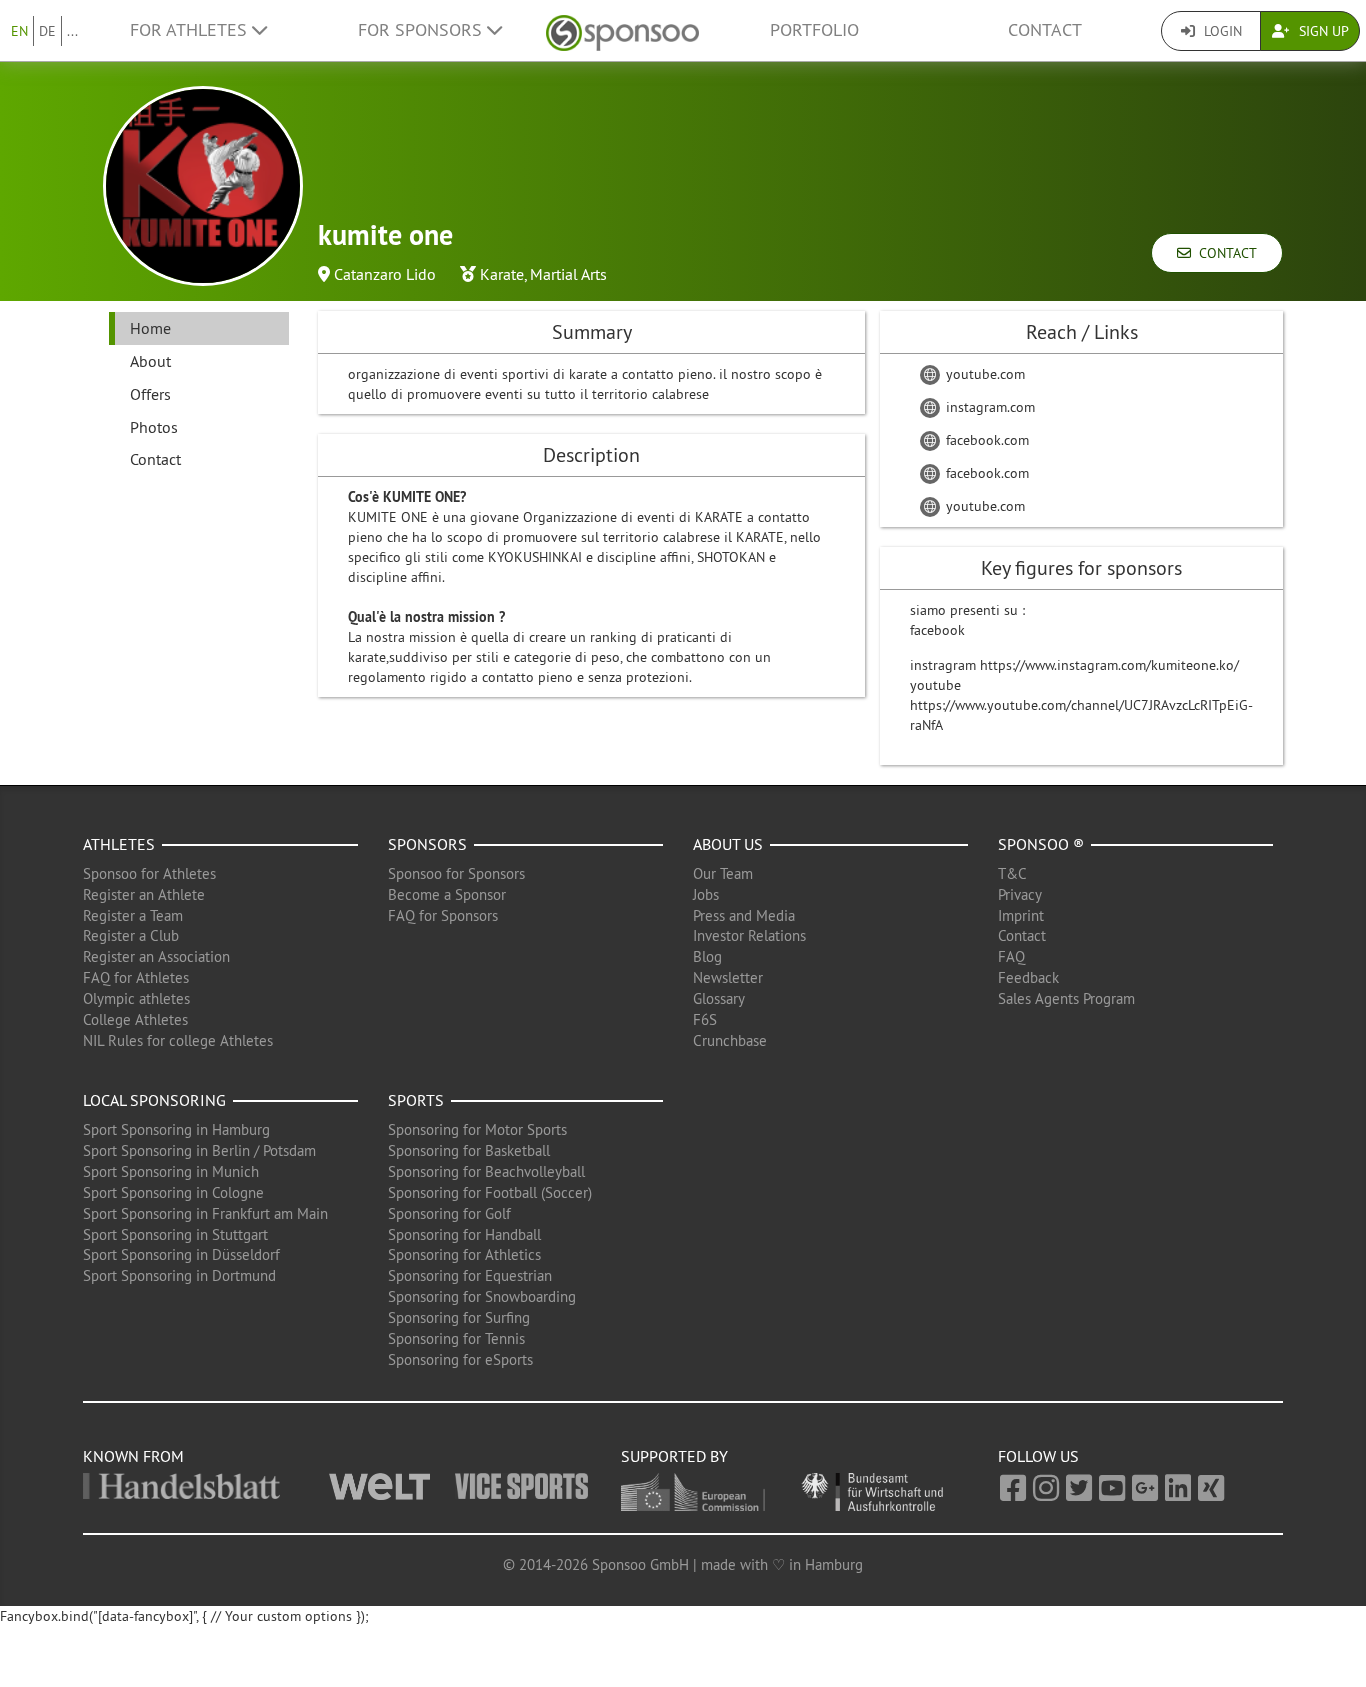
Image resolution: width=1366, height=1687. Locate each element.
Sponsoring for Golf (449, 1213)
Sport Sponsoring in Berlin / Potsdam (199, 1150)
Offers (150, 394)
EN (19, 31)
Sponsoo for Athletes (149, 873)
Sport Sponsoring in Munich (171, 1171)
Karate (502, 274)
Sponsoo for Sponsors (456, 873)
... (72, 31)
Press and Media (744, 915)
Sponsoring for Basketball (469, 1150)
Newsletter (728, 977)
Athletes (119, 844)
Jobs (706, 894)
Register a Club (131, 935)
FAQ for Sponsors (443, 915)
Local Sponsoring (154, 1100)
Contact (1045, 30)
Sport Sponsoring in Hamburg (176, 1129)
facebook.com (985, 440)
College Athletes (135, 1019)
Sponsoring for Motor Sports (477, 1129)
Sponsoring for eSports (460, 1359)
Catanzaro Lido (385, 274)
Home (150, 328)
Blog (707, 956)
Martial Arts (568, 274)
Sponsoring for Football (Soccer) (490, 1192)
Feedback (1028, 977)
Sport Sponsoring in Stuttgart (175, 1234)
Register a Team (133, 915)
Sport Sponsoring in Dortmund (179, 1275)
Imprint (1021, 915)
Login (1221, 31)
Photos (154, 427)
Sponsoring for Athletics (464, 1254)
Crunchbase (730, 1040)
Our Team (723, 873)
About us (728, 844)
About (150, 361)
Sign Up (1322, 31)
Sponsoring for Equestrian (470, 1275)
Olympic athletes (136, 998)
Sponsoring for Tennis (456, 1338)
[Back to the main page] (622, 30)
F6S (705, 1019)
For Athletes (191, 30)
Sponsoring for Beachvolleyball (486, 1171)
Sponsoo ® (1041, 844)
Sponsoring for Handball (464, 1234)
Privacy (1020, 894)
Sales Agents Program (1066, 998)
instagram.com (988, 407)
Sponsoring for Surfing (459, 1317)
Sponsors (427, 844)
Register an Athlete (144, 894)
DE (47, 31)
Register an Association (156, 956)
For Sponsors (422, 30)
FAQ (1011, 956)
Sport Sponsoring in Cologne (173, 1192)
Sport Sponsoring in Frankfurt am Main (205, 1213)
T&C (1012, 873)
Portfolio (814, 30)
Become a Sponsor (447, 894)
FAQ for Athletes (136, 977)
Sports (416, 1100)
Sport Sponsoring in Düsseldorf (181, 1254)
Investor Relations (749, 935)
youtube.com (983, 374)
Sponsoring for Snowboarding (482, 1296)
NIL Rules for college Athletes (178, 1040)
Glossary (719, 998)
